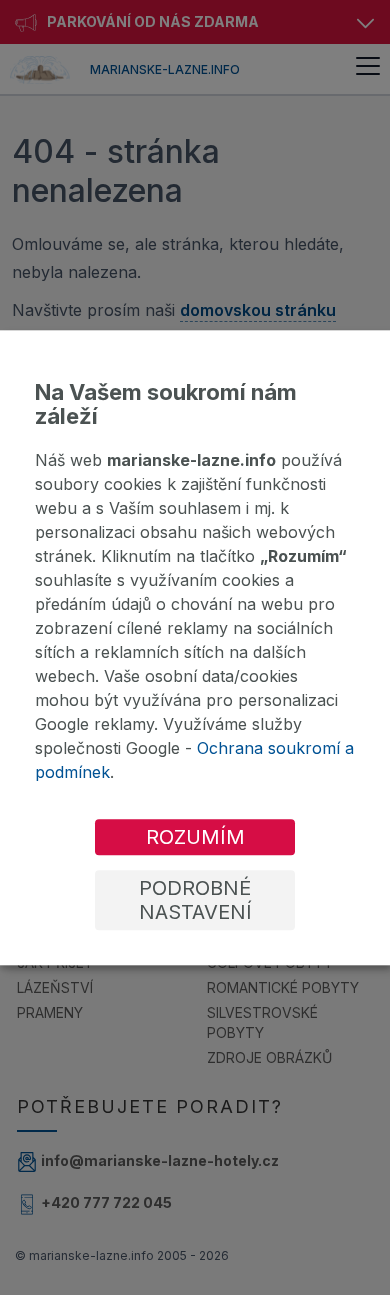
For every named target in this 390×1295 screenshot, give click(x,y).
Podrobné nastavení (195, 900)
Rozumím (195, 837)
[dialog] (195, 647)
